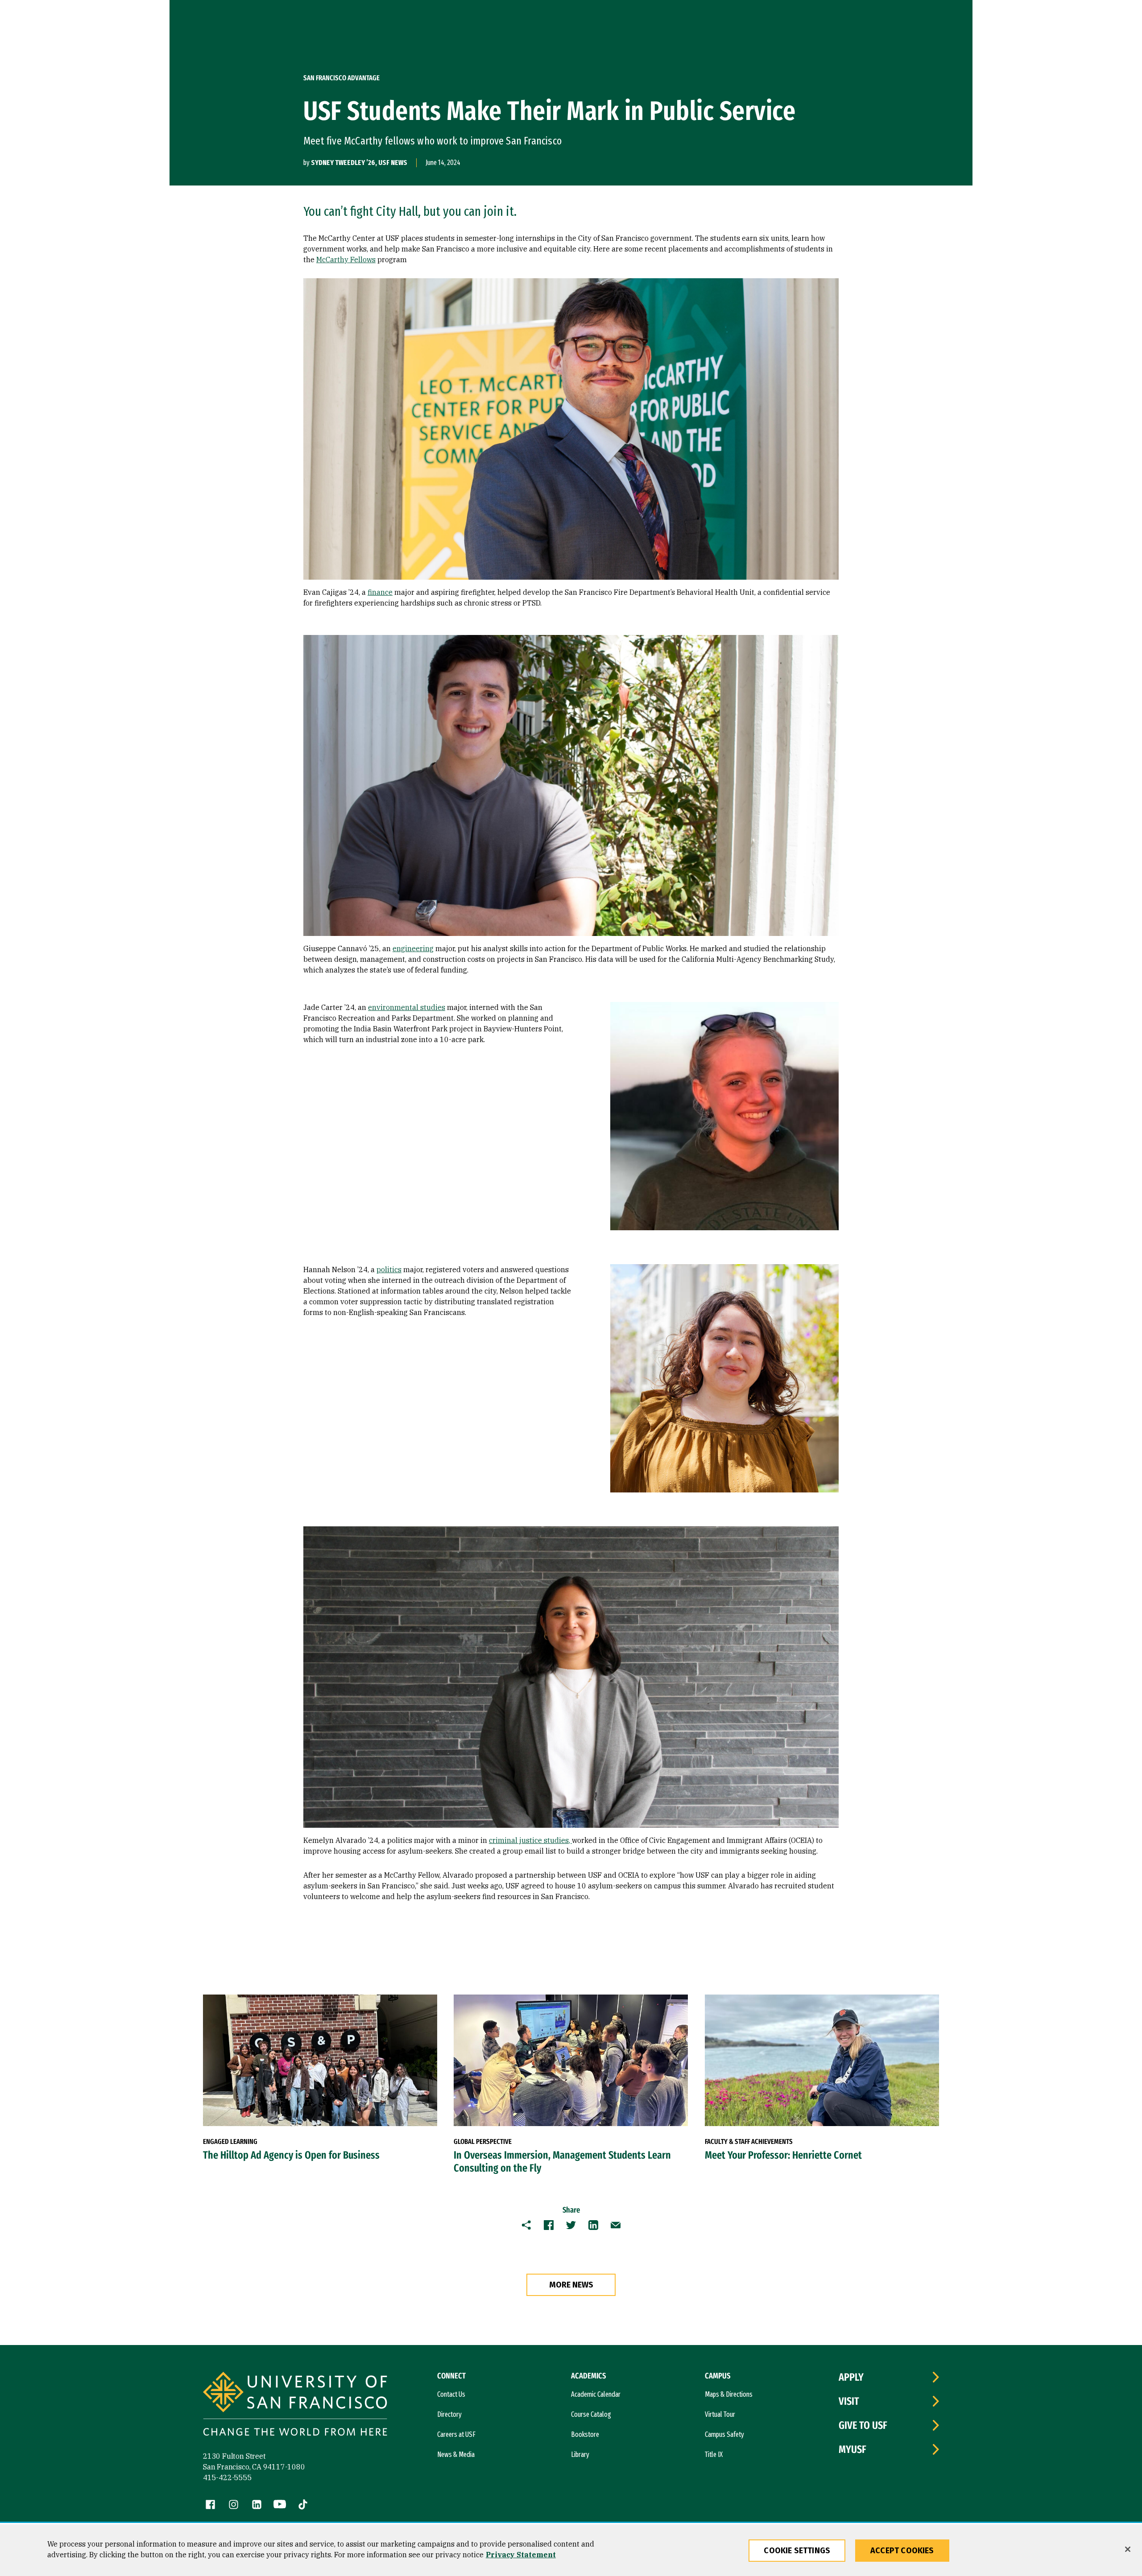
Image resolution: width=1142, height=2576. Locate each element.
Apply (851, 2377)
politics (389, 1269)
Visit (849, 2401)
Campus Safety (724, 2434)
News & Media (456, 2454)
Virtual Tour (720, 2414)
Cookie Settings (797, 2551)
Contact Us (451, 2394)
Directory (449, 2414)
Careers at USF (456, 2434)
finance (380, 592)
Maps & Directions (729, 2394)
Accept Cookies (902, 2551)
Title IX (714, 2454)
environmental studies (407, 1007)
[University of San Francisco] (295, 2405)
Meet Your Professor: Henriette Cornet (783, 2155)
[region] (571, 2550)
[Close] (1128, 2549)
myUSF (852, 2449)
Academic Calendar (596, 2394)
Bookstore (585, 2434)
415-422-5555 (228, 2477)
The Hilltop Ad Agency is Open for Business (291, 2155)
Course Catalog (591, 2414)
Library (580, 2454)
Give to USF (863, 2425)
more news (571, 2285)
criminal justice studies (529, 1840)
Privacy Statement (521, 2555)
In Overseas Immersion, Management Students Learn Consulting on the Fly (562, 2162)
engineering (413, 948)
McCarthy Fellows (346, 260)
